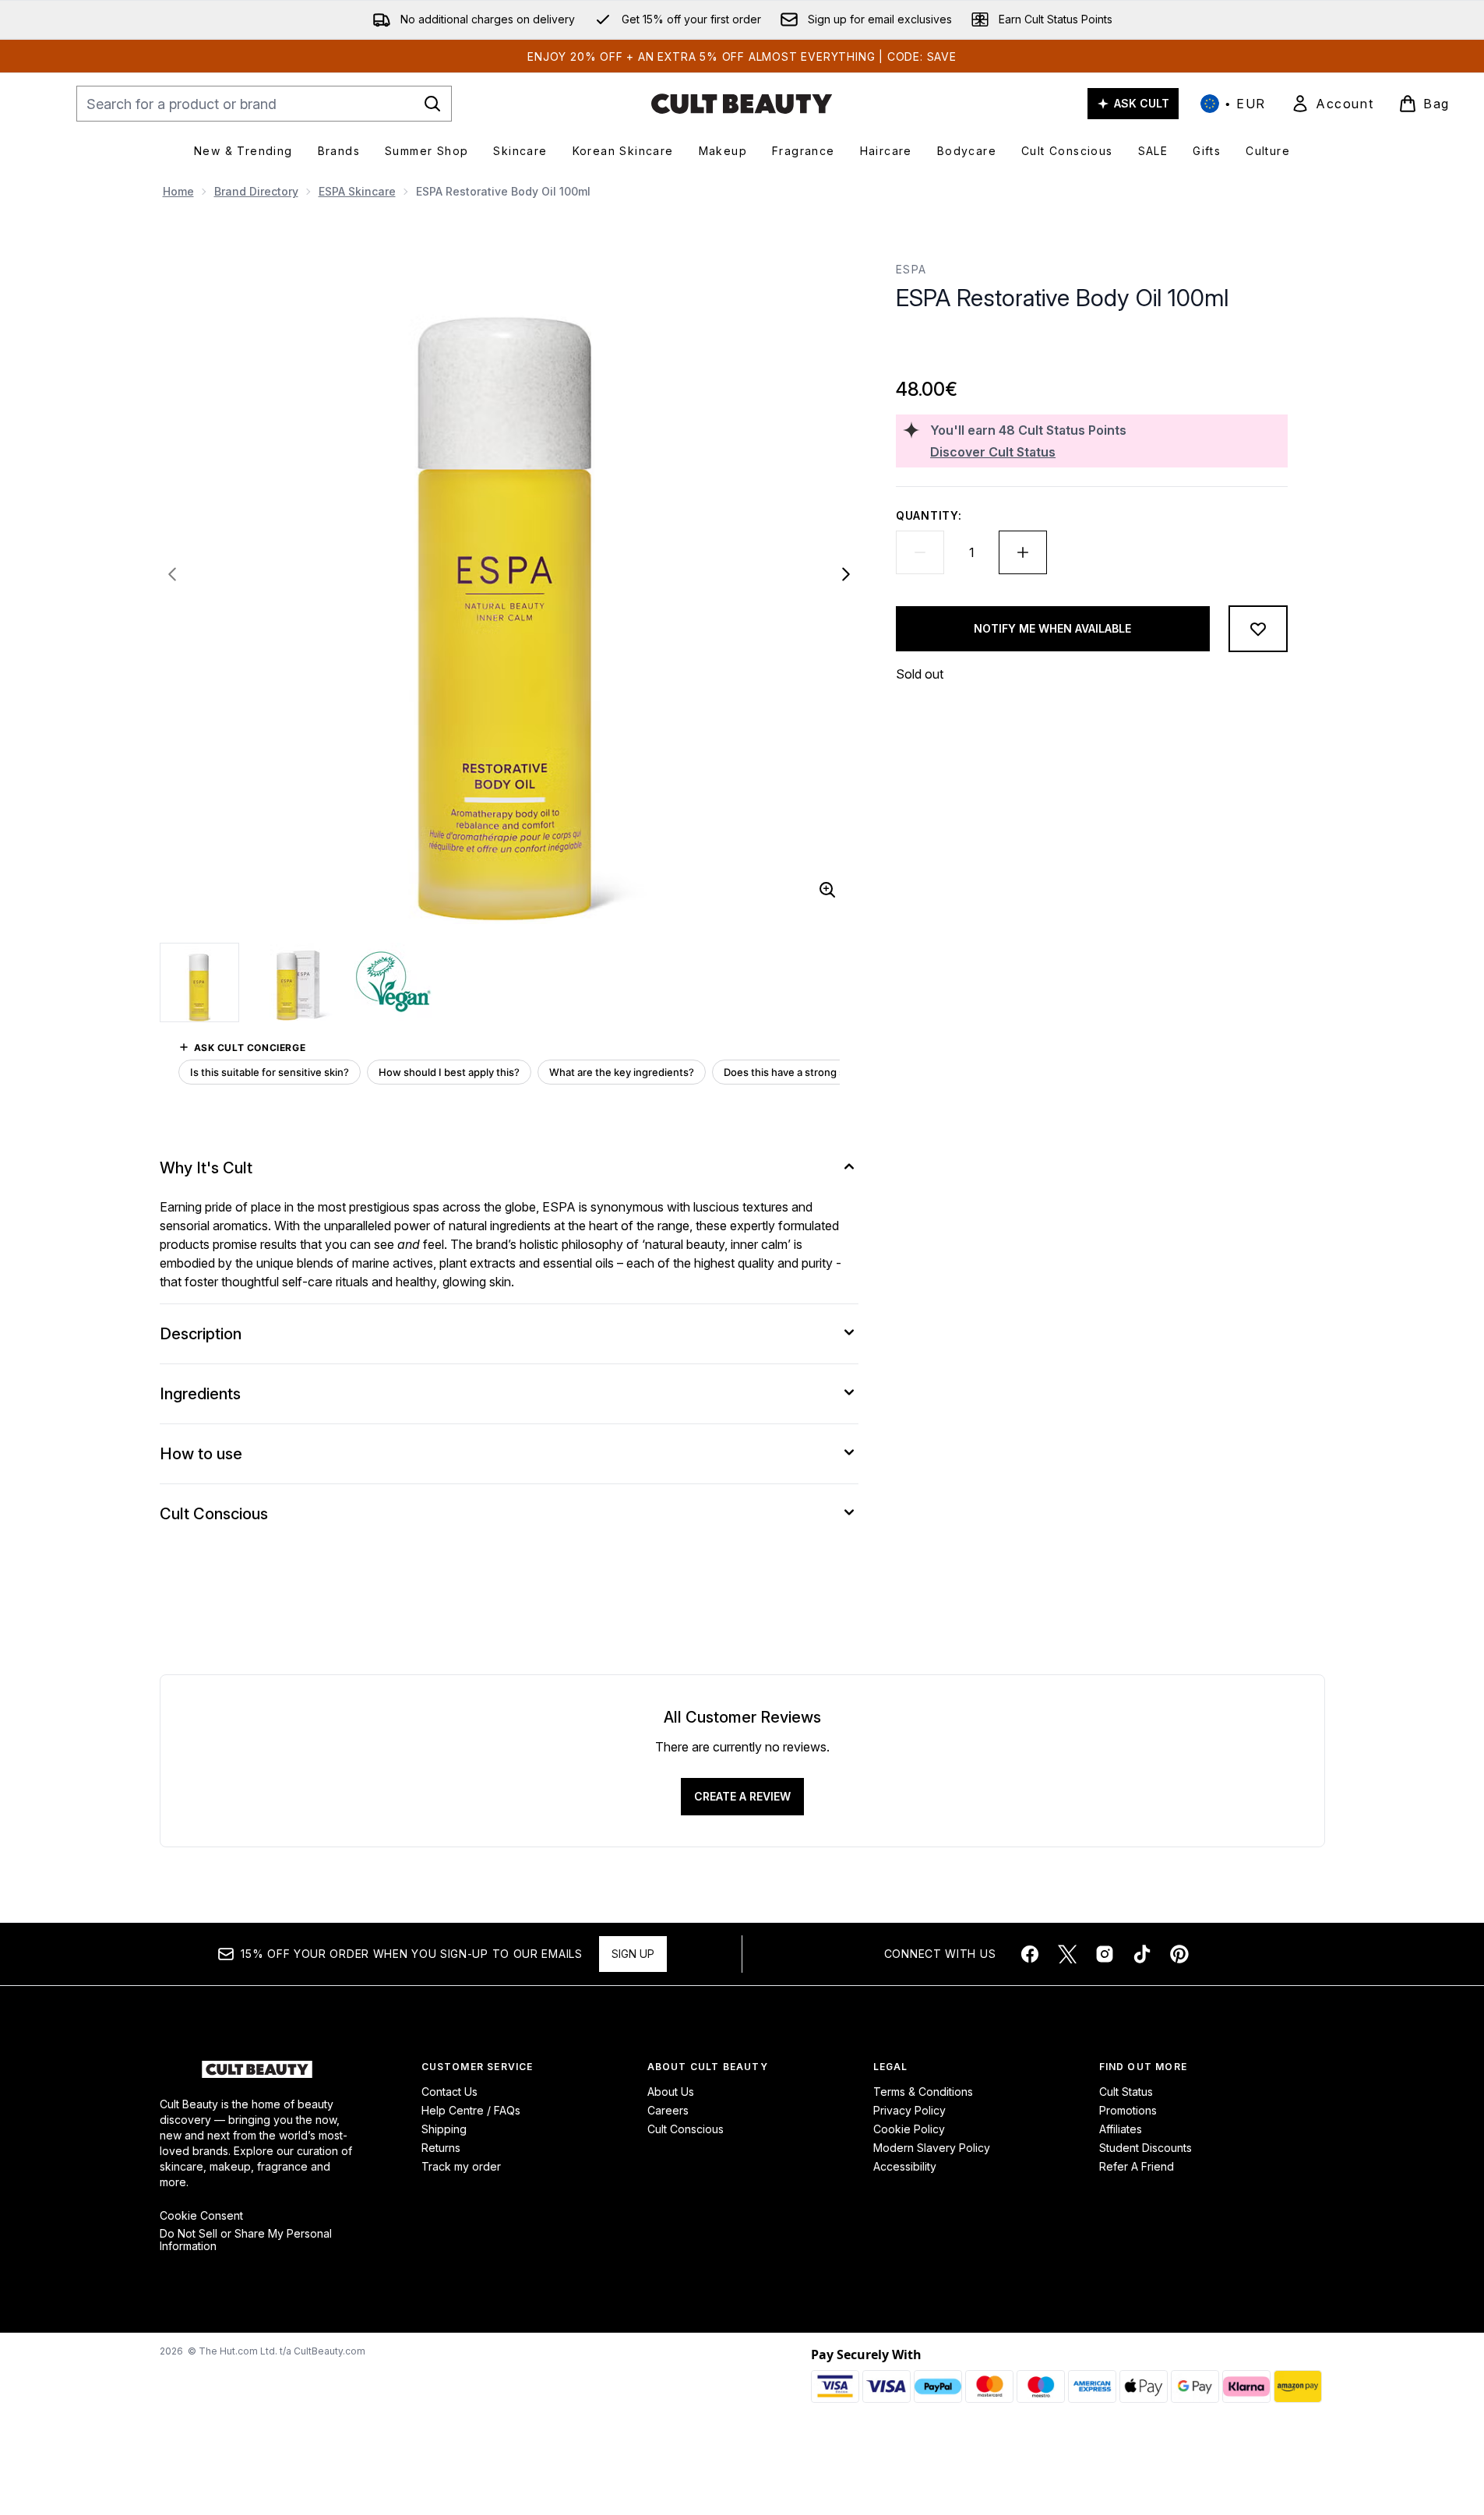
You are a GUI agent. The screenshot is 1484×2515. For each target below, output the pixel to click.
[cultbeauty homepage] (742, 104)
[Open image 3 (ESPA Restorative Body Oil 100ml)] (393, 982)
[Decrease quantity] (920, 552)
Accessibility (905, 2166)
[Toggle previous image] (172, 574)
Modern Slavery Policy (932, 2148)
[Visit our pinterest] (1179, 1954)
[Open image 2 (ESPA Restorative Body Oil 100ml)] (297, 982)
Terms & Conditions (923, 2092)
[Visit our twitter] (1067, 1954)
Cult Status (1126, 2092)
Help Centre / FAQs (471, 2110)
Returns (441, 2148)
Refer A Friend (1137, 2166)
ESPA (911, 269)
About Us (671, 2092)
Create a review (742, 1796)
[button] (1091, 349)
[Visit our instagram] (1105, 1954)
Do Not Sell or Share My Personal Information (246, 2240)
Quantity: (929, 515)
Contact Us (449, 2092)
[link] (1332, 104)
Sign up (633, 1954)
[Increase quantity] (1023, 552)
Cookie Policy (909, 2129)
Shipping (444, 2129)
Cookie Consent (201, 2216)
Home (178, 191)
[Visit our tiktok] (1142, 1954)
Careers (668, 2110)
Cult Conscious (686, 2129)
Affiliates (1121, 2129)
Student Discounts (1146, 2148)
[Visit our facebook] (1030, 1954)
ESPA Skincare (357, 191)
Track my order (461, 2166)
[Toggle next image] (846, 574)
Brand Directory (256, 191)
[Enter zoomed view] (827, 890)
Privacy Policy (909, 2110)
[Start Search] (432, 104)
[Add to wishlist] (1258, 629)
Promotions (1128, 2110)
